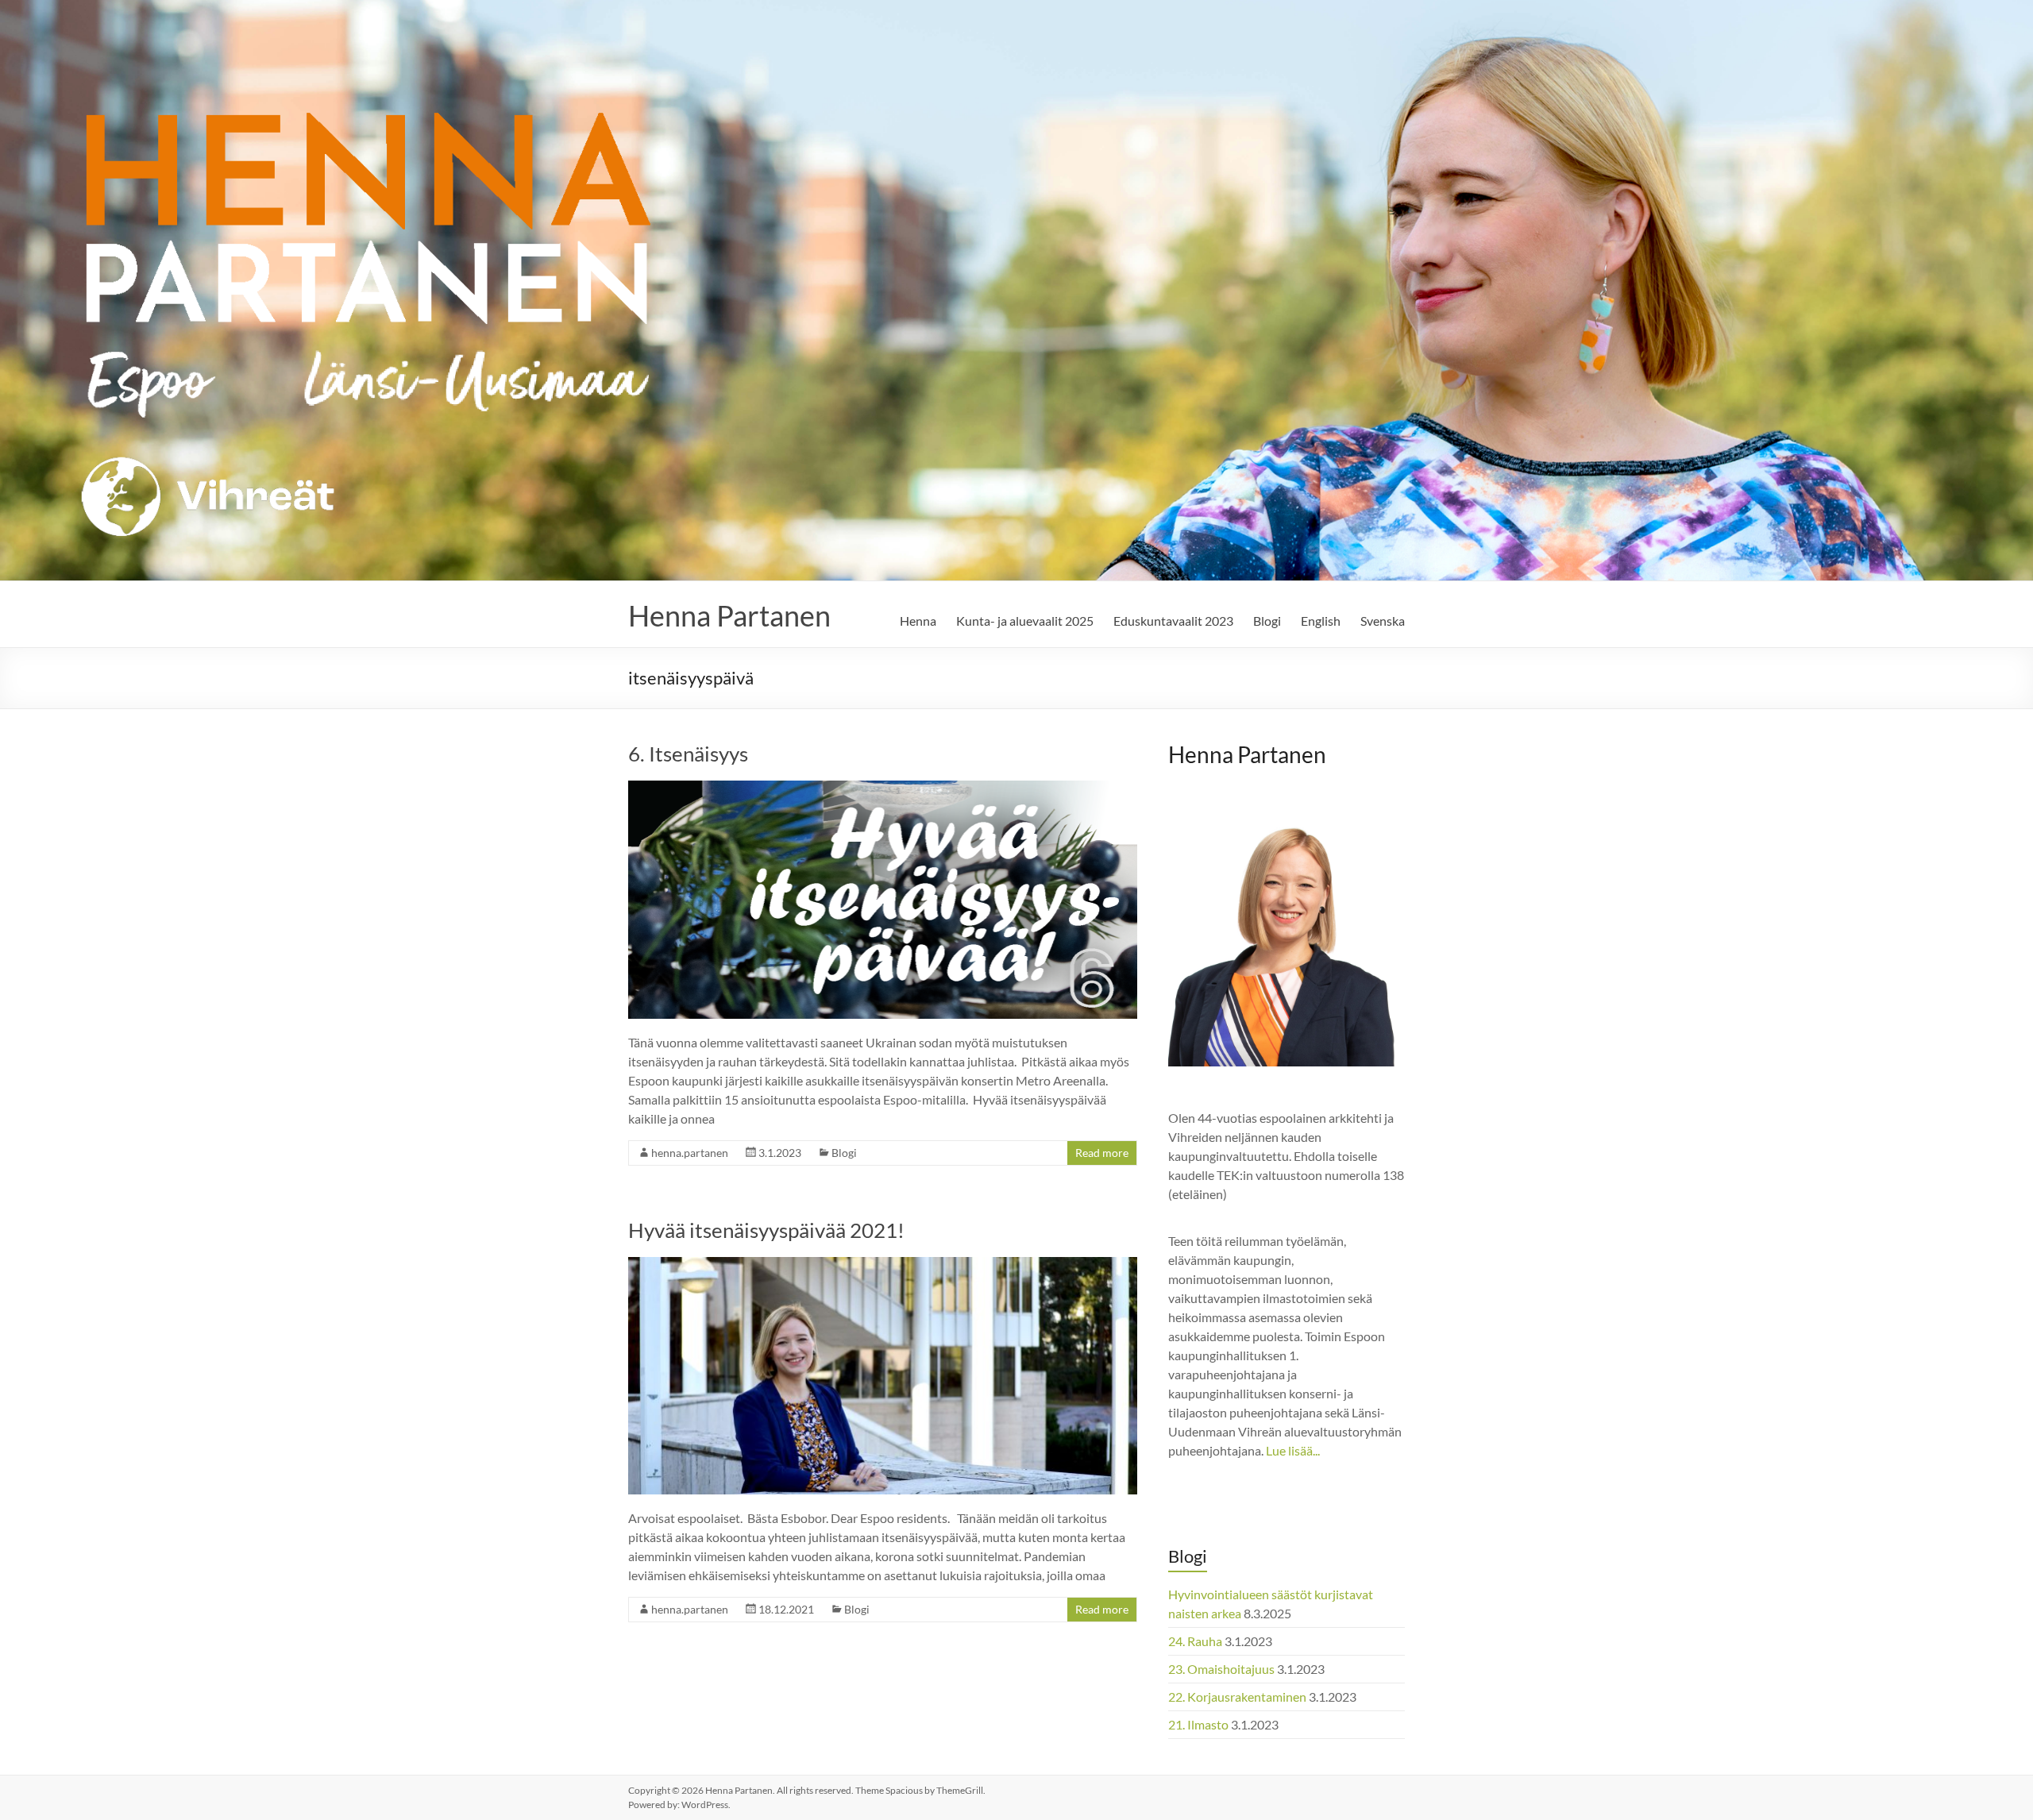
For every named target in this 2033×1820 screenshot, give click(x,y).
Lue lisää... (1293, 1450)
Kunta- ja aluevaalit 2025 (1025, 621)
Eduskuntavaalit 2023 (1173, 621)
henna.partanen (690, 1153)
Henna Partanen (729, 615)
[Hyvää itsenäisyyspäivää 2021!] (883, 1265)
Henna (918, 621)
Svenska (1383, 621)
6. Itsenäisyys (688, 754)
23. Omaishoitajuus (1221, 1669)
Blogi (1267, 621)
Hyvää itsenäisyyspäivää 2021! (766, 1230)
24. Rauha (1195, 1641)
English (1321, 621)
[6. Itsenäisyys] (883, 788)
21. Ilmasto (1198, 1724)
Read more (1102, 1153)
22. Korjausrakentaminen (1237, 1697)
